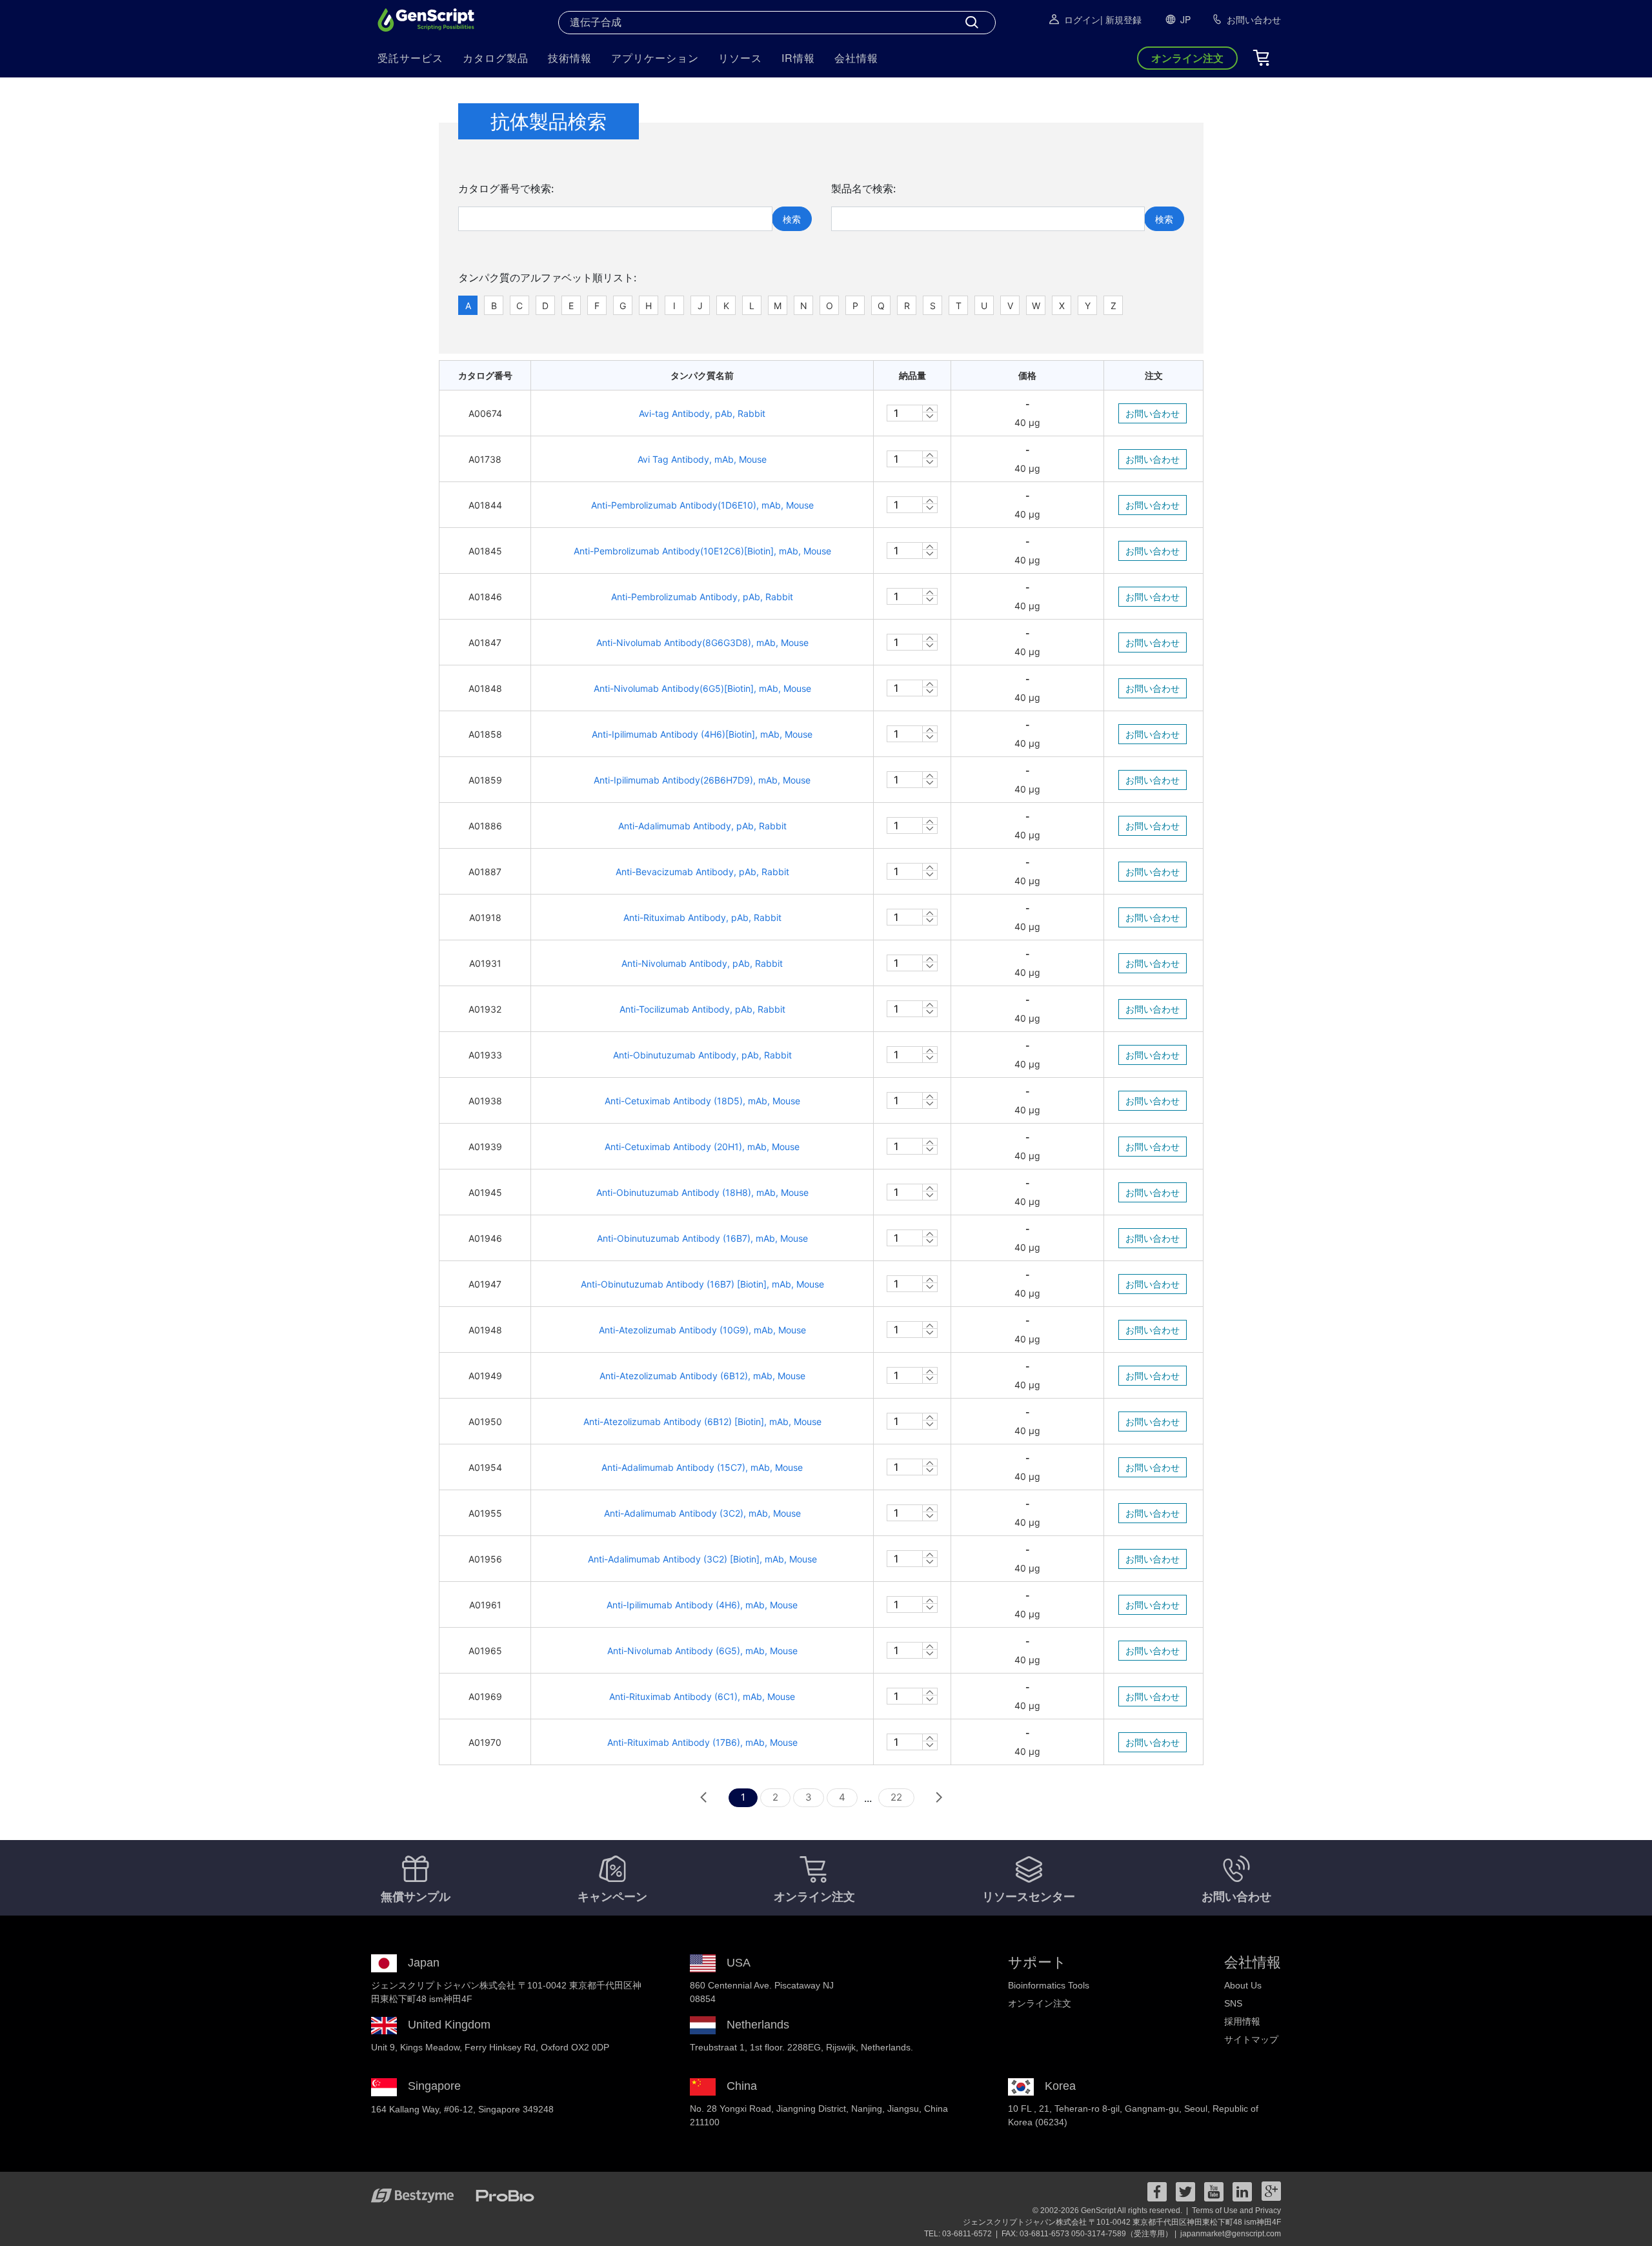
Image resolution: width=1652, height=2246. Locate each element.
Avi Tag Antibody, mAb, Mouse (702, 459)
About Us (1243, 1985)
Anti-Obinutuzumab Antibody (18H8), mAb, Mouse (702, 1192)
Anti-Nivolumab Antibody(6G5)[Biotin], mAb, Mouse (702, 688)
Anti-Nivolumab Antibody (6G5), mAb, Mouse (702, 1651)
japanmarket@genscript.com (1231, 2234)
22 (896, 1797)
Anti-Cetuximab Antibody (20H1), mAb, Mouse (702, 1147)
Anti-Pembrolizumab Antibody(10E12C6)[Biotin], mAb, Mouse (702, 551)
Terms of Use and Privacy (1236, 2211)
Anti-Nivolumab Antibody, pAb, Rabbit (702, 963)
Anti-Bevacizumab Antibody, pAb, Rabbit (702, 872)
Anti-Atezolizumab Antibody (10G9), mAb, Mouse (702, 1330)
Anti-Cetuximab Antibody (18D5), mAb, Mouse (702, 1101)
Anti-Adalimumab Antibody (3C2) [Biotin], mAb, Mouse (702, 1559)
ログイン (1082, 19)
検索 (792, 219)
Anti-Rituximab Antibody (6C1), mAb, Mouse (702, 1696)
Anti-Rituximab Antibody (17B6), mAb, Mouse (702, 1742)
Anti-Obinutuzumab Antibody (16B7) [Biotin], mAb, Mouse (702, 1284)
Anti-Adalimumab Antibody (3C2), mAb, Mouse (702, 1513)
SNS (1233, 2003)
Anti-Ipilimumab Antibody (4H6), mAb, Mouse (702, 1605)
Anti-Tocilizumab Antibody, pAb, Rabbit (702, 1009)
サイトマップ (1251, 2039)
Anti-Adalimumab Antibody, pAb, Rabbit (702, 826)
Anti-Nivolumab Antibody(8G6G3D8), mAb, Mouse (702, 642)
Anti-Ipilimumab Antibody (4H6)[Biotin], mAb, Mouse (702, 734)
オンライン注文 (1040, 2003)
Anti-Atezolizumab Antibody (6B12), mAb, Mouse (702, 1376)
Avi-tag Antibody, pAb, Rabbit (702, 413)
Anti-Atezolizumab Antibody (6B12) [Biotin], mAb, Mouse (702, 1421)
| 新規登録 (1121, 19)
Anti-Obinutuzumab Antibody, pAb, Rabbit (702, 1055)
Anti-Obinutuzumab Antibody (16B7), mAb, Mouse (702, 1238)
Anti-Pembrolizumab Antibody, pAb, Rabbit (702, 597)
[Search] (972, 23)
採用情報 (1242, 2021)
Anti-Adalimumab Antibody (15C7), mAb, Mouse (702, 1467)
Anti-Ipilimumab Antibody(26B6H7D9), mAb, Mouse (702, 780)
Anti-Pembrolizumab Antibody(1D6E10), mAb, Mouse (702, 505)
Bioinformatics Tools (1049, 1985)
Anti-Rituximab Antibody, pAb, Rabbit (702, 917)
